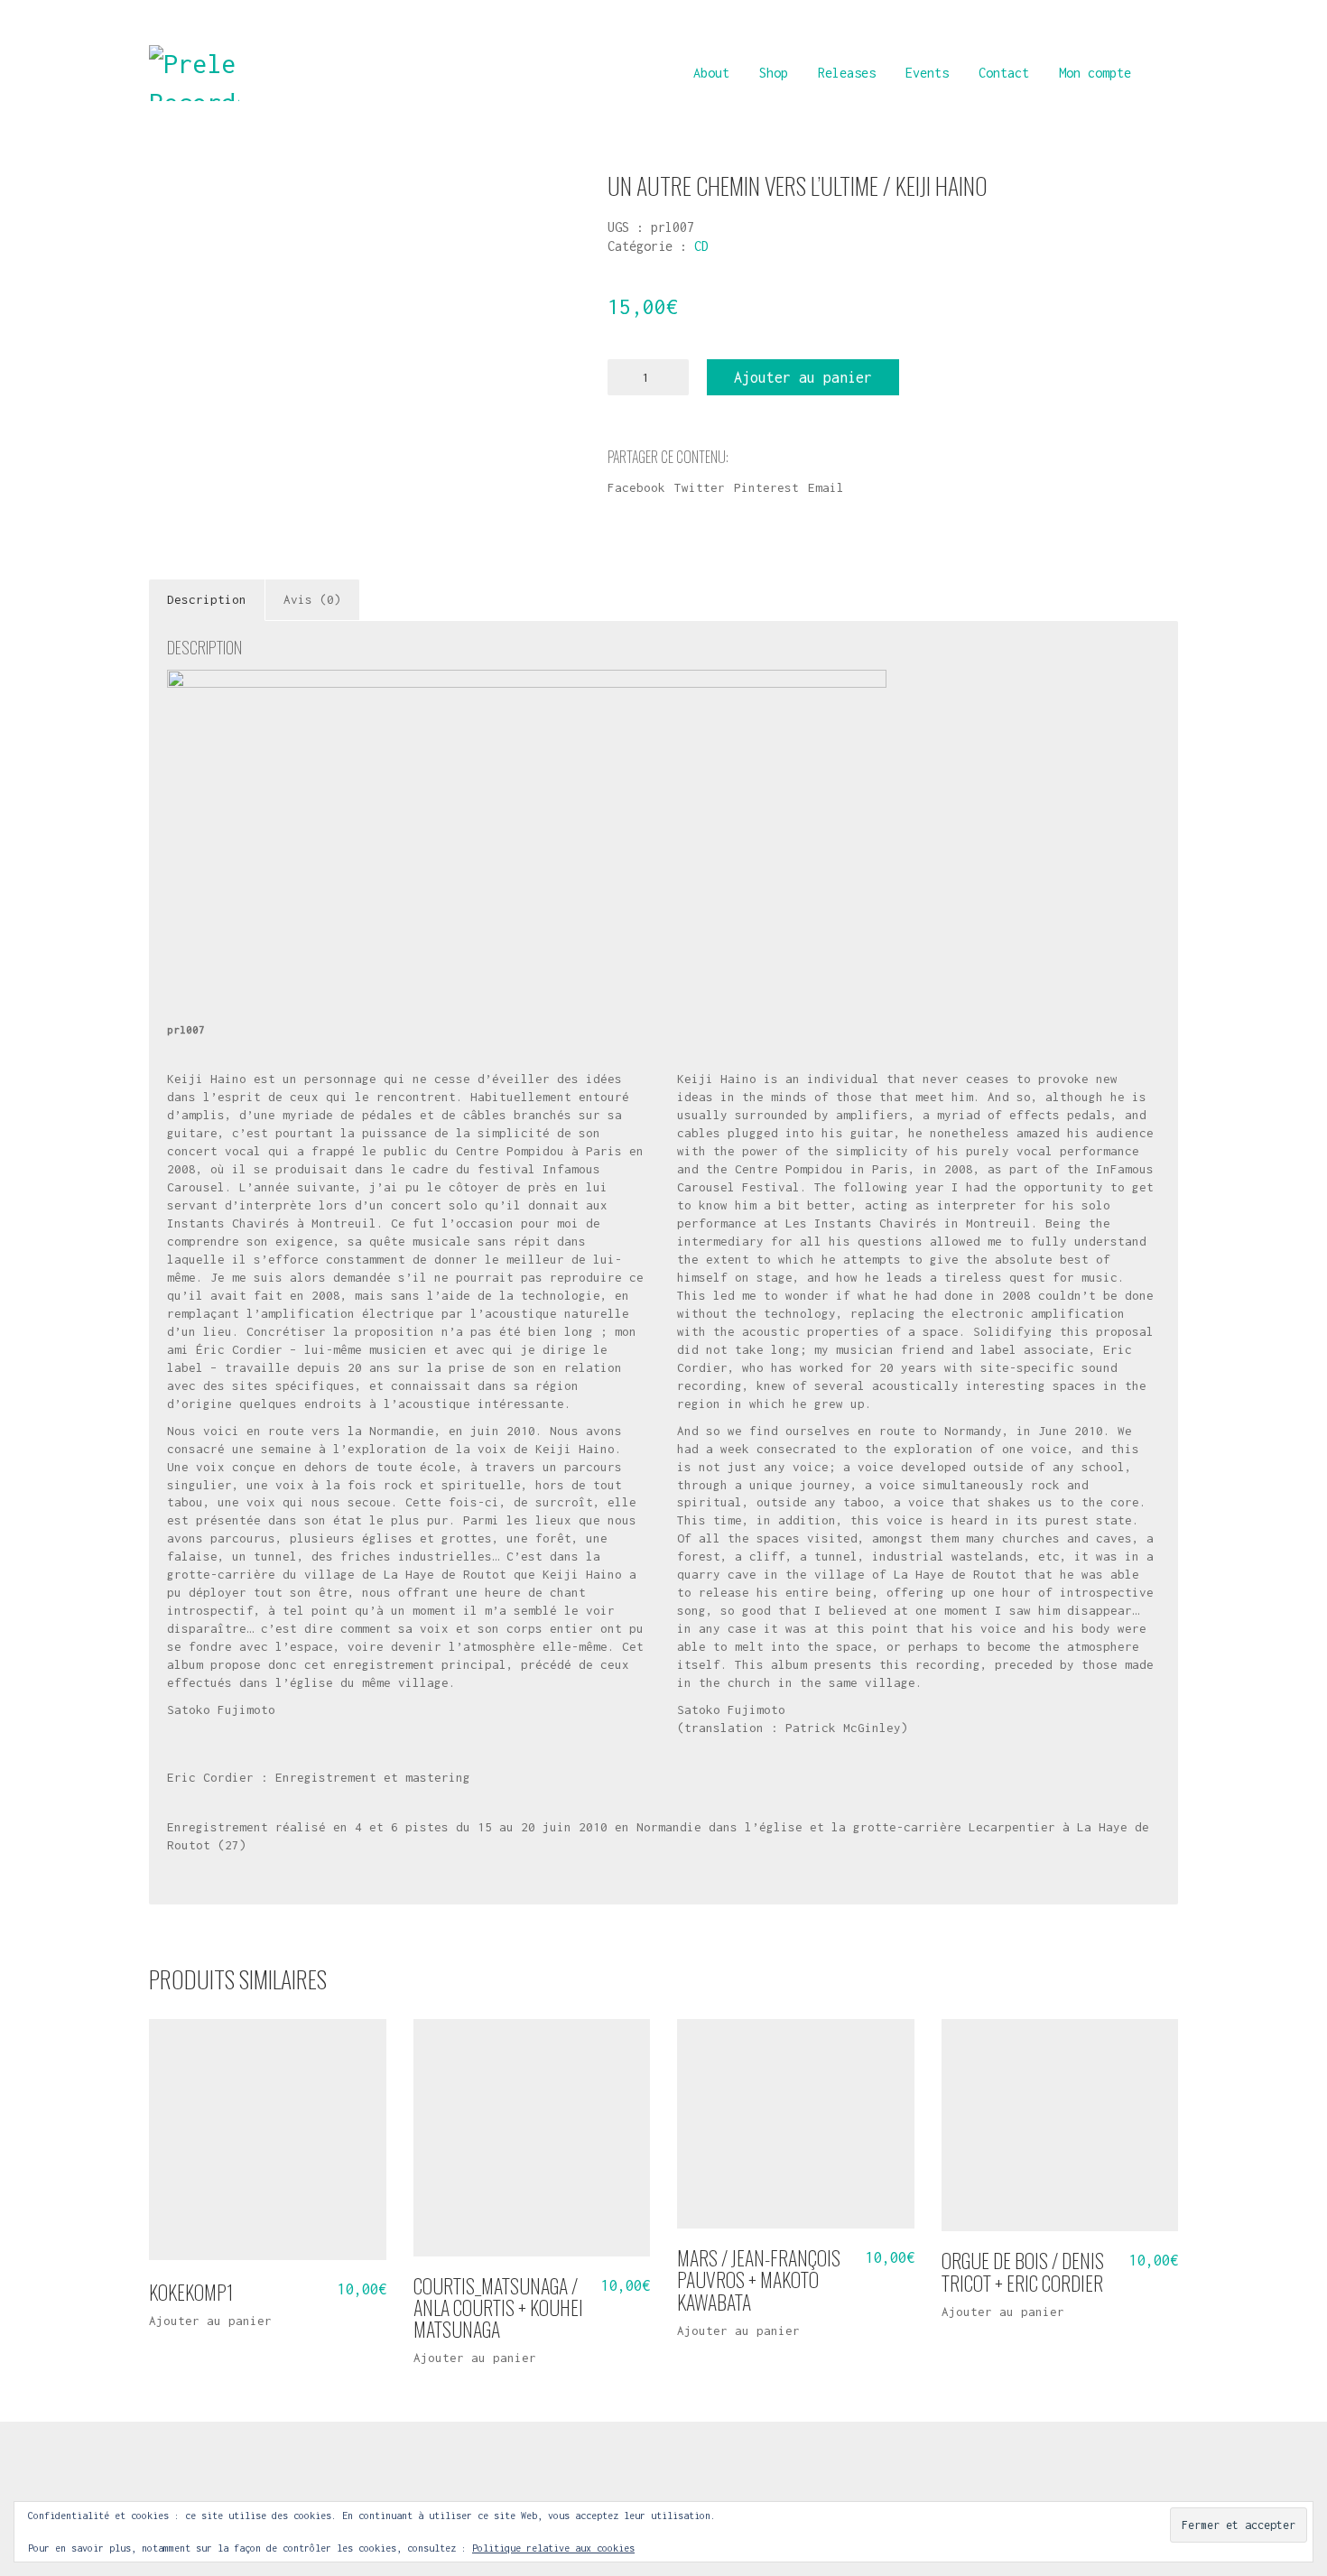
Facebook (636, 487)
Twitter (700, 487)
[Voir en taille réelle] (175, 202)
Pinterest (766, 487)
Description (207, 599)
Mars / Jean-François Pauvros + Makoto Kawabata (759, 2279)
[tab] (207, 600)
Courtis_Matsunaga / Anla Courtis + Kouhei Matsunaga (498, 2307)
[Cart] (1168, 73)
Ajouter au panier (803, 377)
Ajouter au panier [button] (210, 2321)
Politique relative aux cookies (553, 2548)
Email (826, 487)
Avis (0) (312, 599)
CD (701, 246)
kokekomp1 (191, 2292)
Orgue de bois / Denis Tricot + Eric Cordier (1023, 2271)
